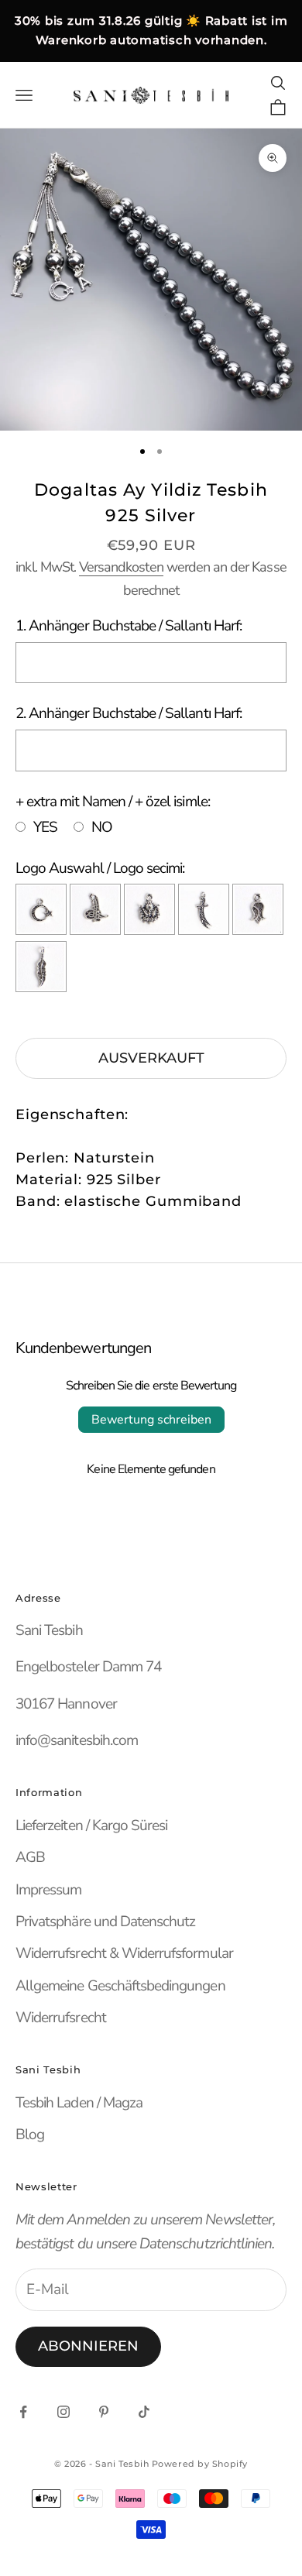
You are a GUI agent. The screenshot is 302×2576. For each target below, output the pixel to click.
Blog (30, 2135)
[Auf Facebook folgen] (23, 2412)
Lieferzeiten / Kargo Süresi (91, 1826)
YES (45, 827)
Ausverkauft (151, 1058)
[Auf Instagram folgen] (63, 2412)
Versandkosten (121, 567)
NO (102, 827)
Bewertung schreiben (151, 1420)
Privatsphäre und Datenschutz (105, 1922)
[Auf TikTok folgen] (144, 2412)
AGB (30, 1857)
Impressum (48, 1890)
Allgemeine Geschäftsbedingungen (120, 1986)
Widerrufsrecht (61, 2018)
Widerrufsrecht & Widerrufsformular (124, 1953)
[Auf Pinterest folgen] (104, 2412)
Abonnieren (88, 2346)
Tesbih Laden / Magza (79, 2103)
